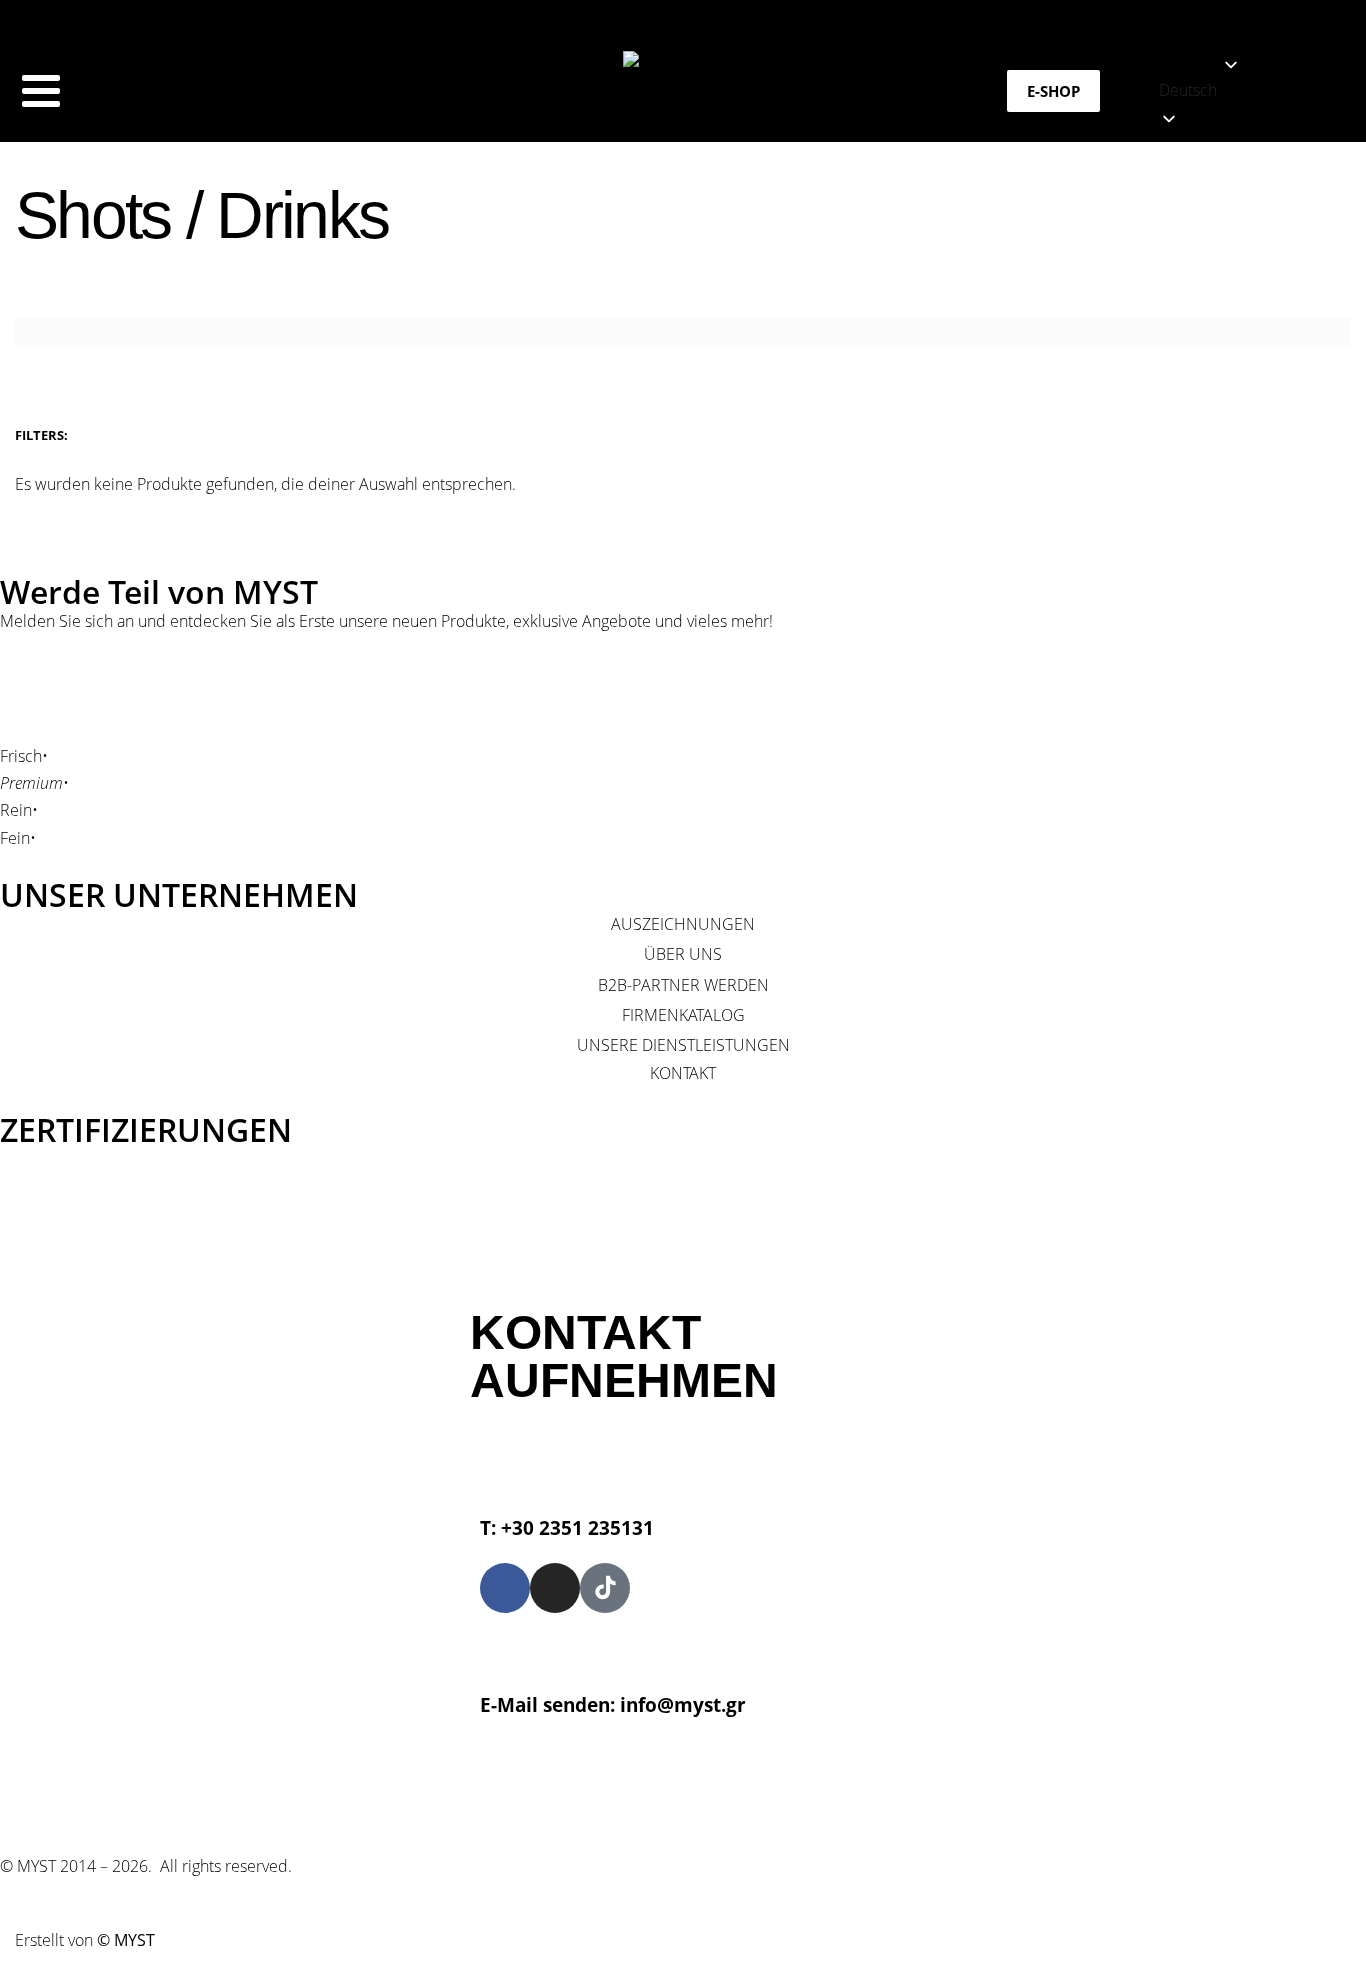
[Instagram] (555, 1588)
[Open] (41, 91)
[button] (1262, 90)
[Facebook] (505, 1588)
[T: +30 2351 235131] (505, 1460)
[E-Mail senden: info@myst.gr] (505, 1638)
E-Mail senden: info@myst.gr (613, 1704)
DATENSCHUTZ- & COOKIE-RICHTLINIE (794, 1791)
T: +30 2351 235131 (567, 1527)
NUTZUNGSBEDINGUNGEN (546, 1791)
